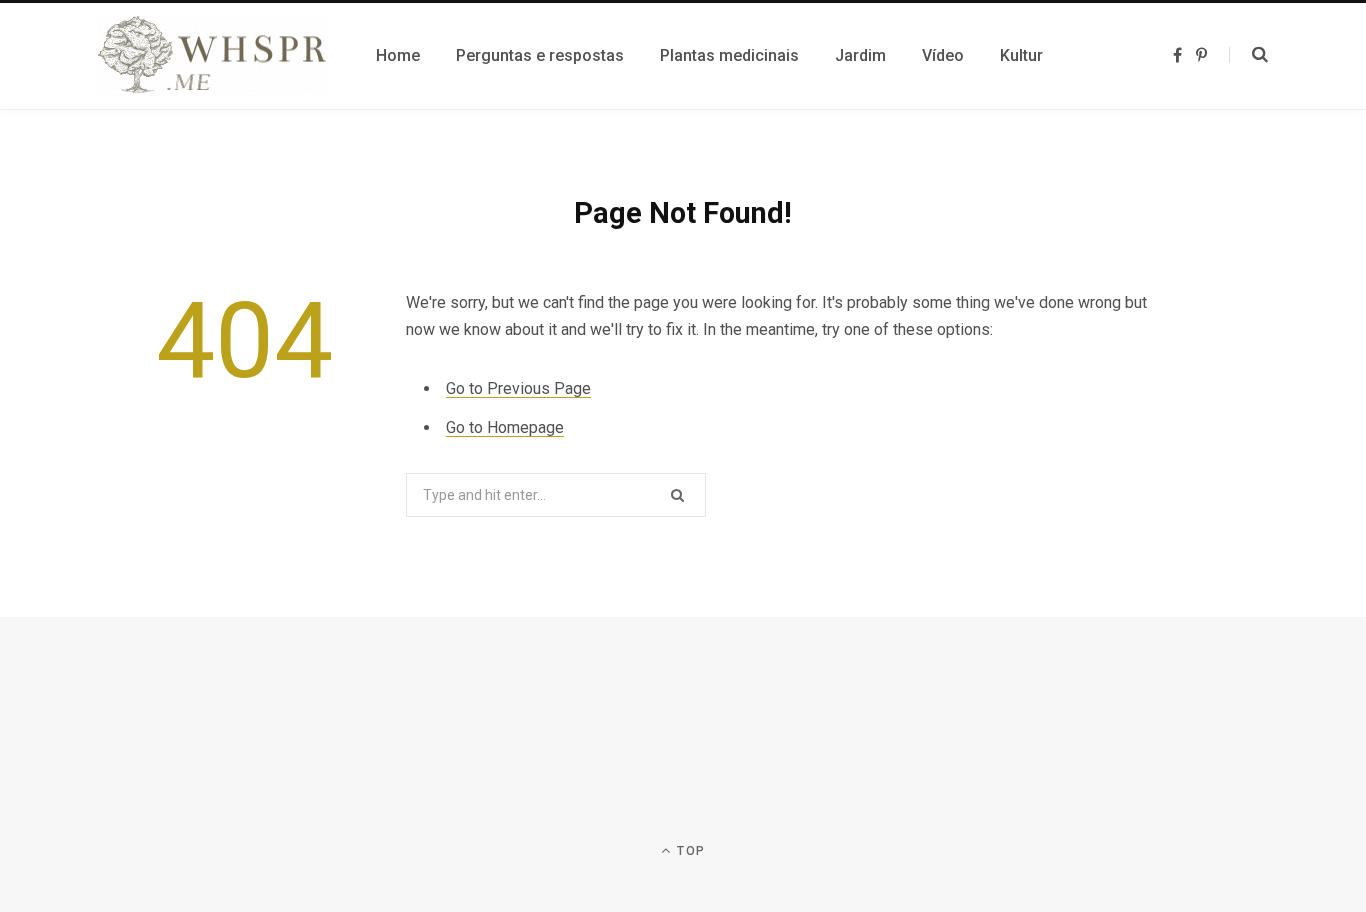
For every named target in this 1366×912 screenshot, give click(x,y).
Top (689, 851)
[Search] (1248, 55)
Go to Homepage (505, 427)
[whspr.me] (213, 56)
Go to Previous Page (518, 388)
